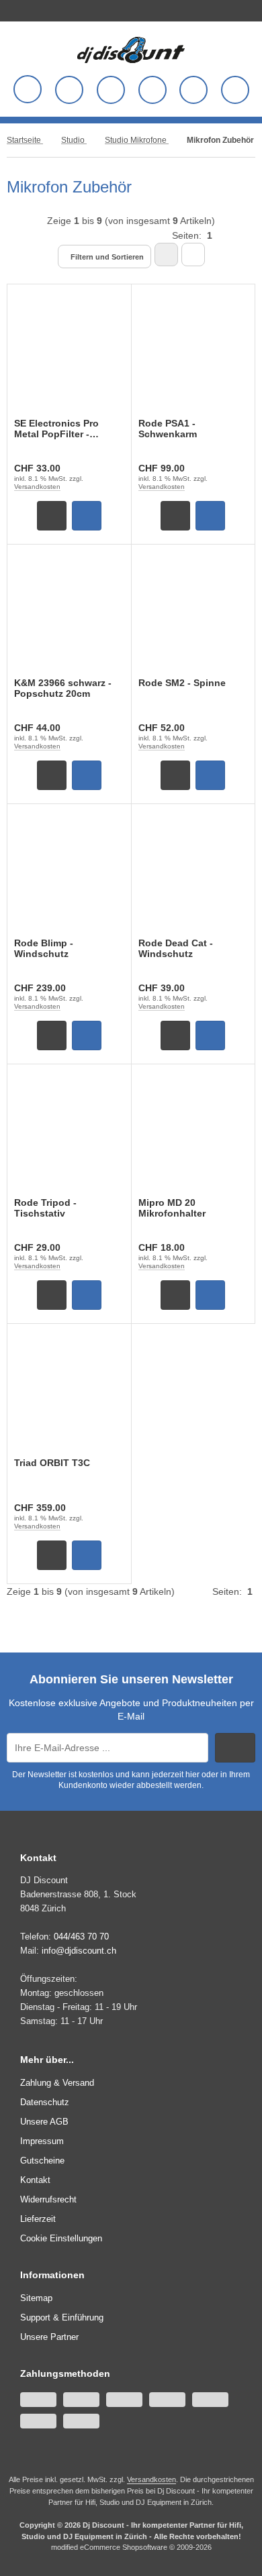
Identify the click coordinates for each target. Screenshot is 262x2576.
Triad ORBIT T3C (52, 1463)
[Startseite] (240, 9)
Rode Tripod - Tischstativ (45, 1208)
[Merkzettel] (152, 90)
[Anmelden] (111, 90)
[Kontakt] (249, 9)
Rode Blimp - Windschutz (44, 948)
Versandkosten (37, 487)
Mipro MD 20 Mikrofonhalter (172, 1208)
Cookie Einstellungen (61, 2238)
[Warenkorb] (193, 90)
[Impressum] (259, 9)
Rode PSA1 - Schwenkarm (168, 429)
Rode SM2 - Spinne (182, 683)
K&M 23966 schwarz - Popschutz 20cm (63, 688)
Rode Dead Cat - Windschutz (176, 948)
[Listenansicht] (193, 255)
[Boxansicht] (166, 255)
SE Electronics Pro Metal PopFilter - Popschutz (56, 429)
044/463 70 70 (81, 1937)
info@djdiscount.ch (79, 1951)
